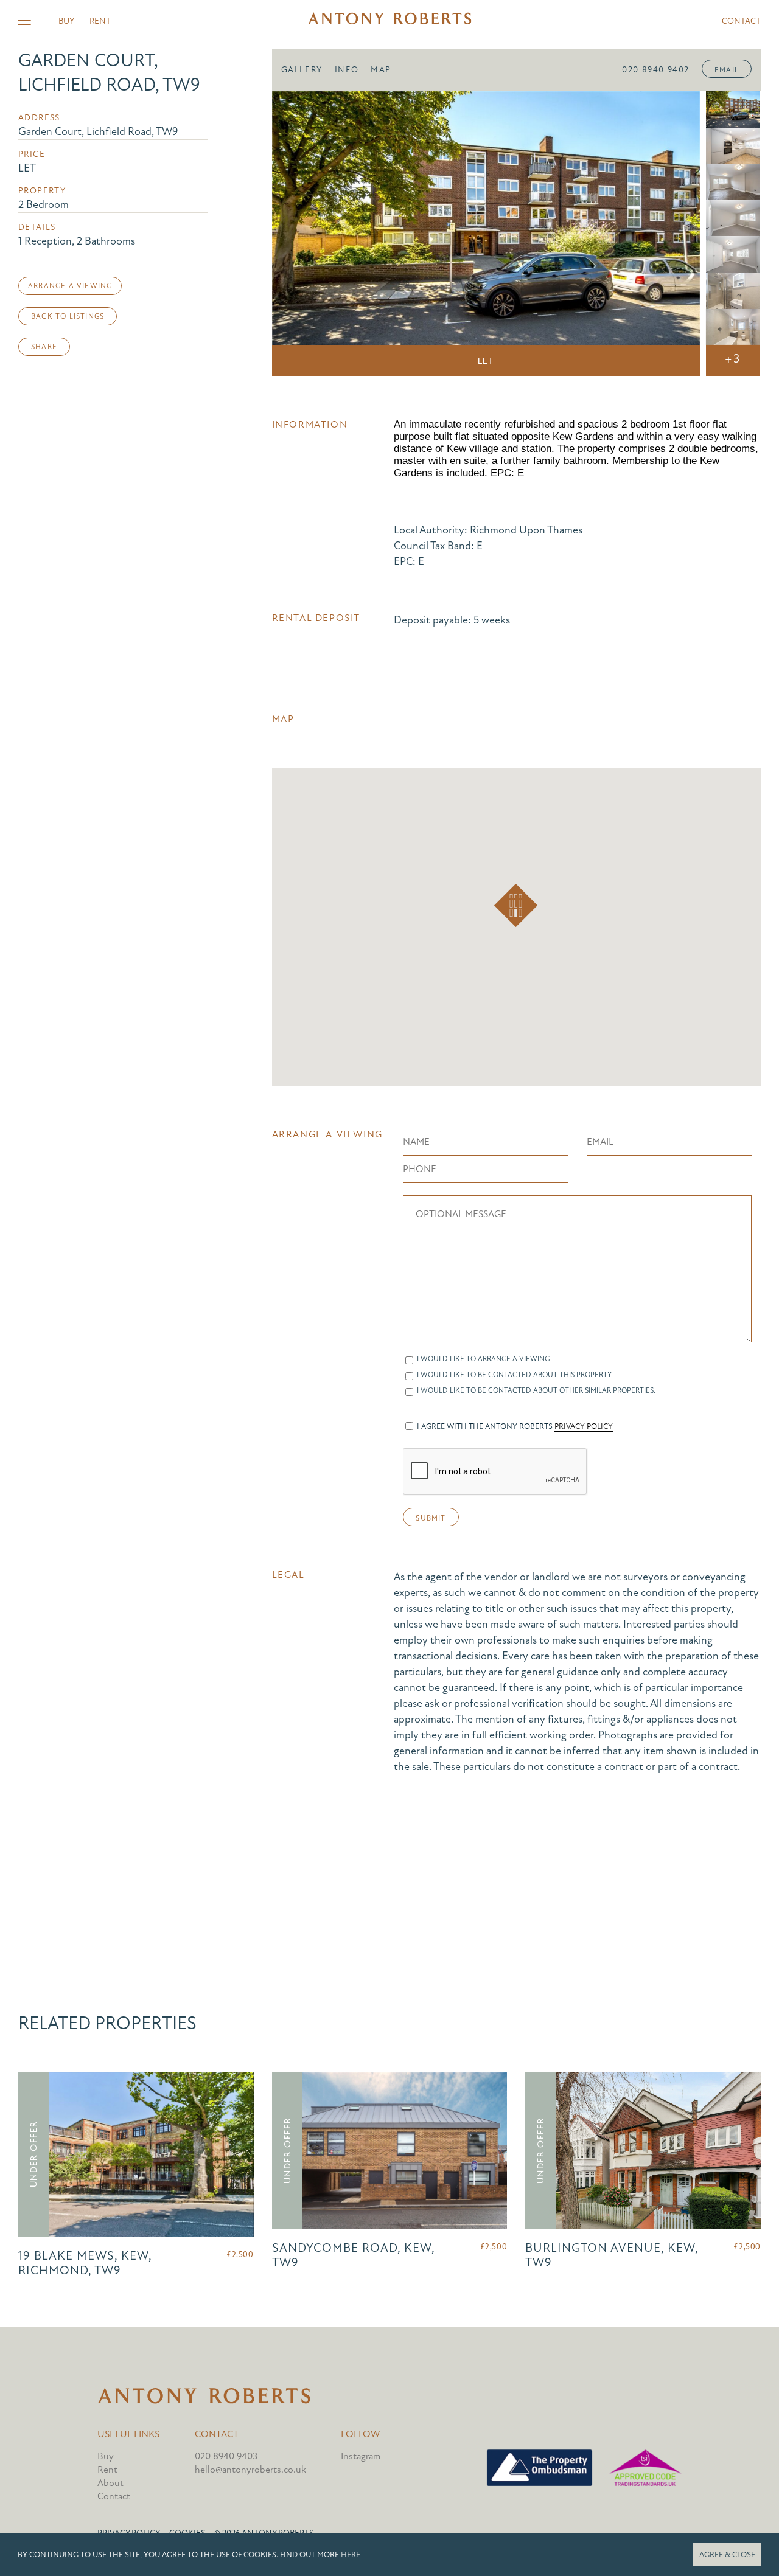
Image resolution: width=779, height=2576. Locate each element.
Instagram (361, 2456)
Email (727, 70)
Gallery (302, 70)
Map (381, 70)
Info (347, 70)
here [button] (351, 2555)
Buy (66, 21)
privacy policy (584, 1426)
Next (674, 234)
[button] (516, 905)
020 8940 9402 (656, 70)
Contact (741, 21)
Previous (298, 234)
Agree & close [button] (727, 2555)
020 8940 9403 (226, 2456)
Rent (100, 21)
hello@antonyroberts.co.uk (250, 2470)
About (110, 2483)
